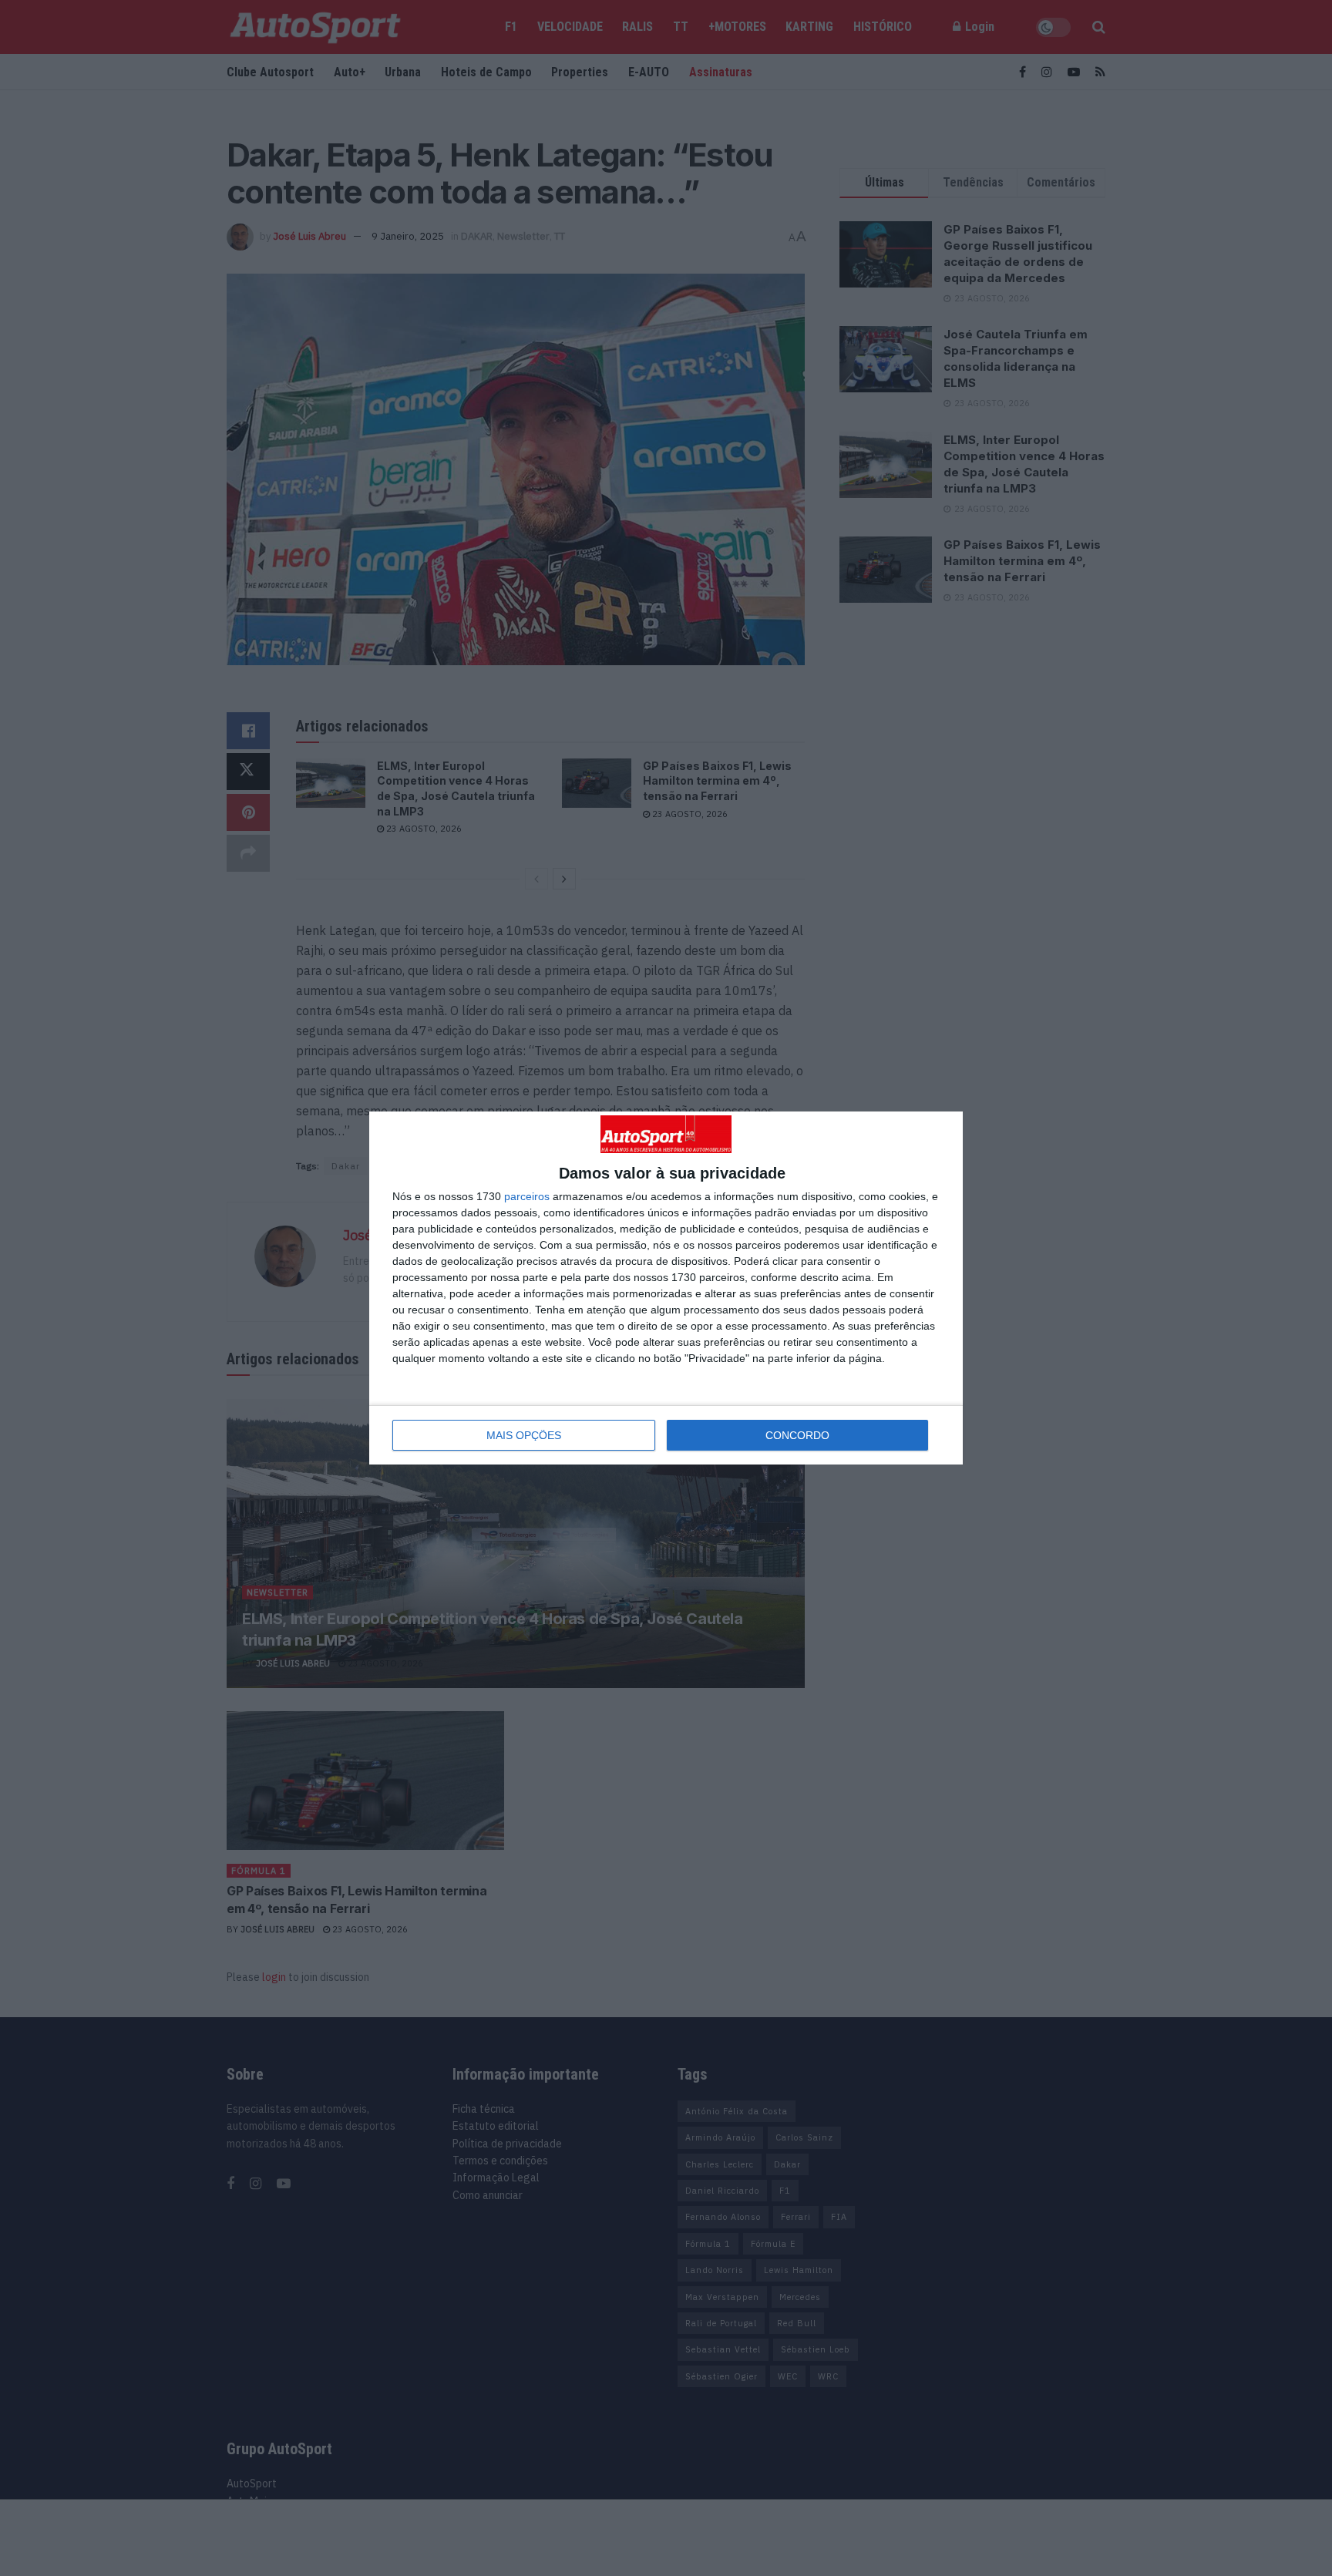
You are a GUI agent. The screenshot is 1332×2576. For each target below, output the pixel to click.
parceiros (527, 1196)
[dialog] (666, 1288)
